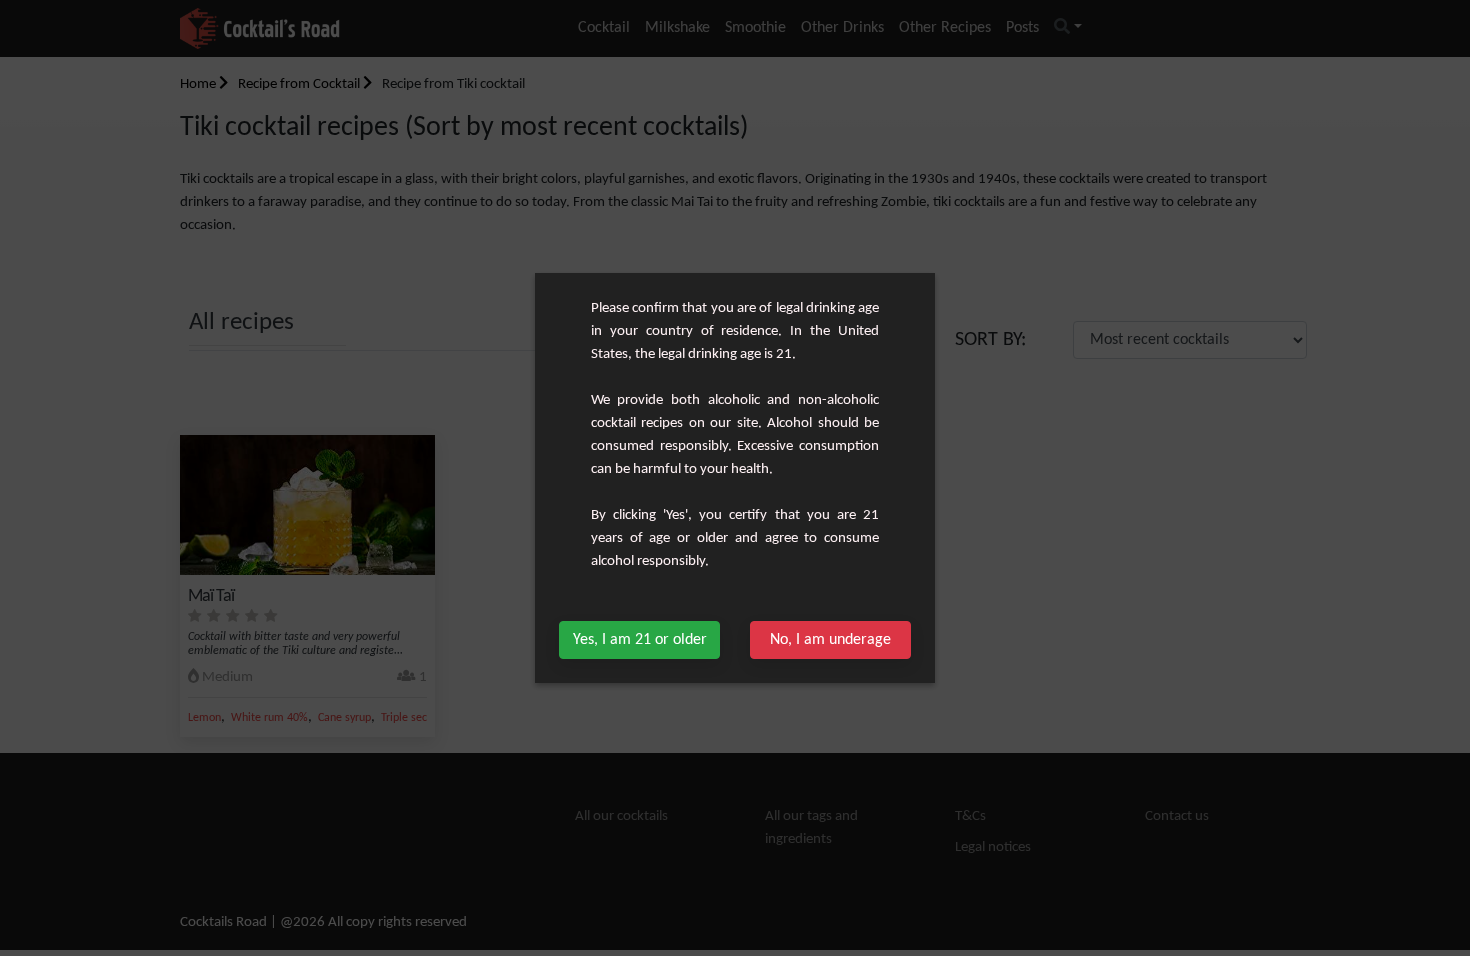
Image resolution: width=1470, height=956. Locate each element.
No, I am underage (830, 640)
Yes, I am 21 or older (640, 640)
